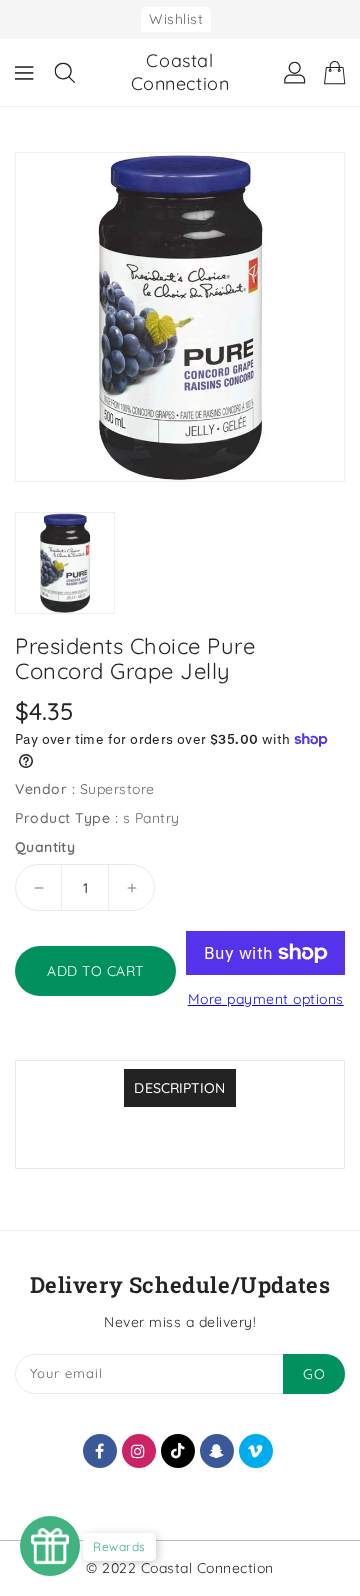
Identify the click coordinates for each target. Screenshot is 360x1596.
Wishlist (176, 19)
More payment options (266, 999)
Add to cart (95, 971)
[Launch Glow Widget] (50, 1546)
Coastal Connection (180, 72)
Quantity (45, 847)
